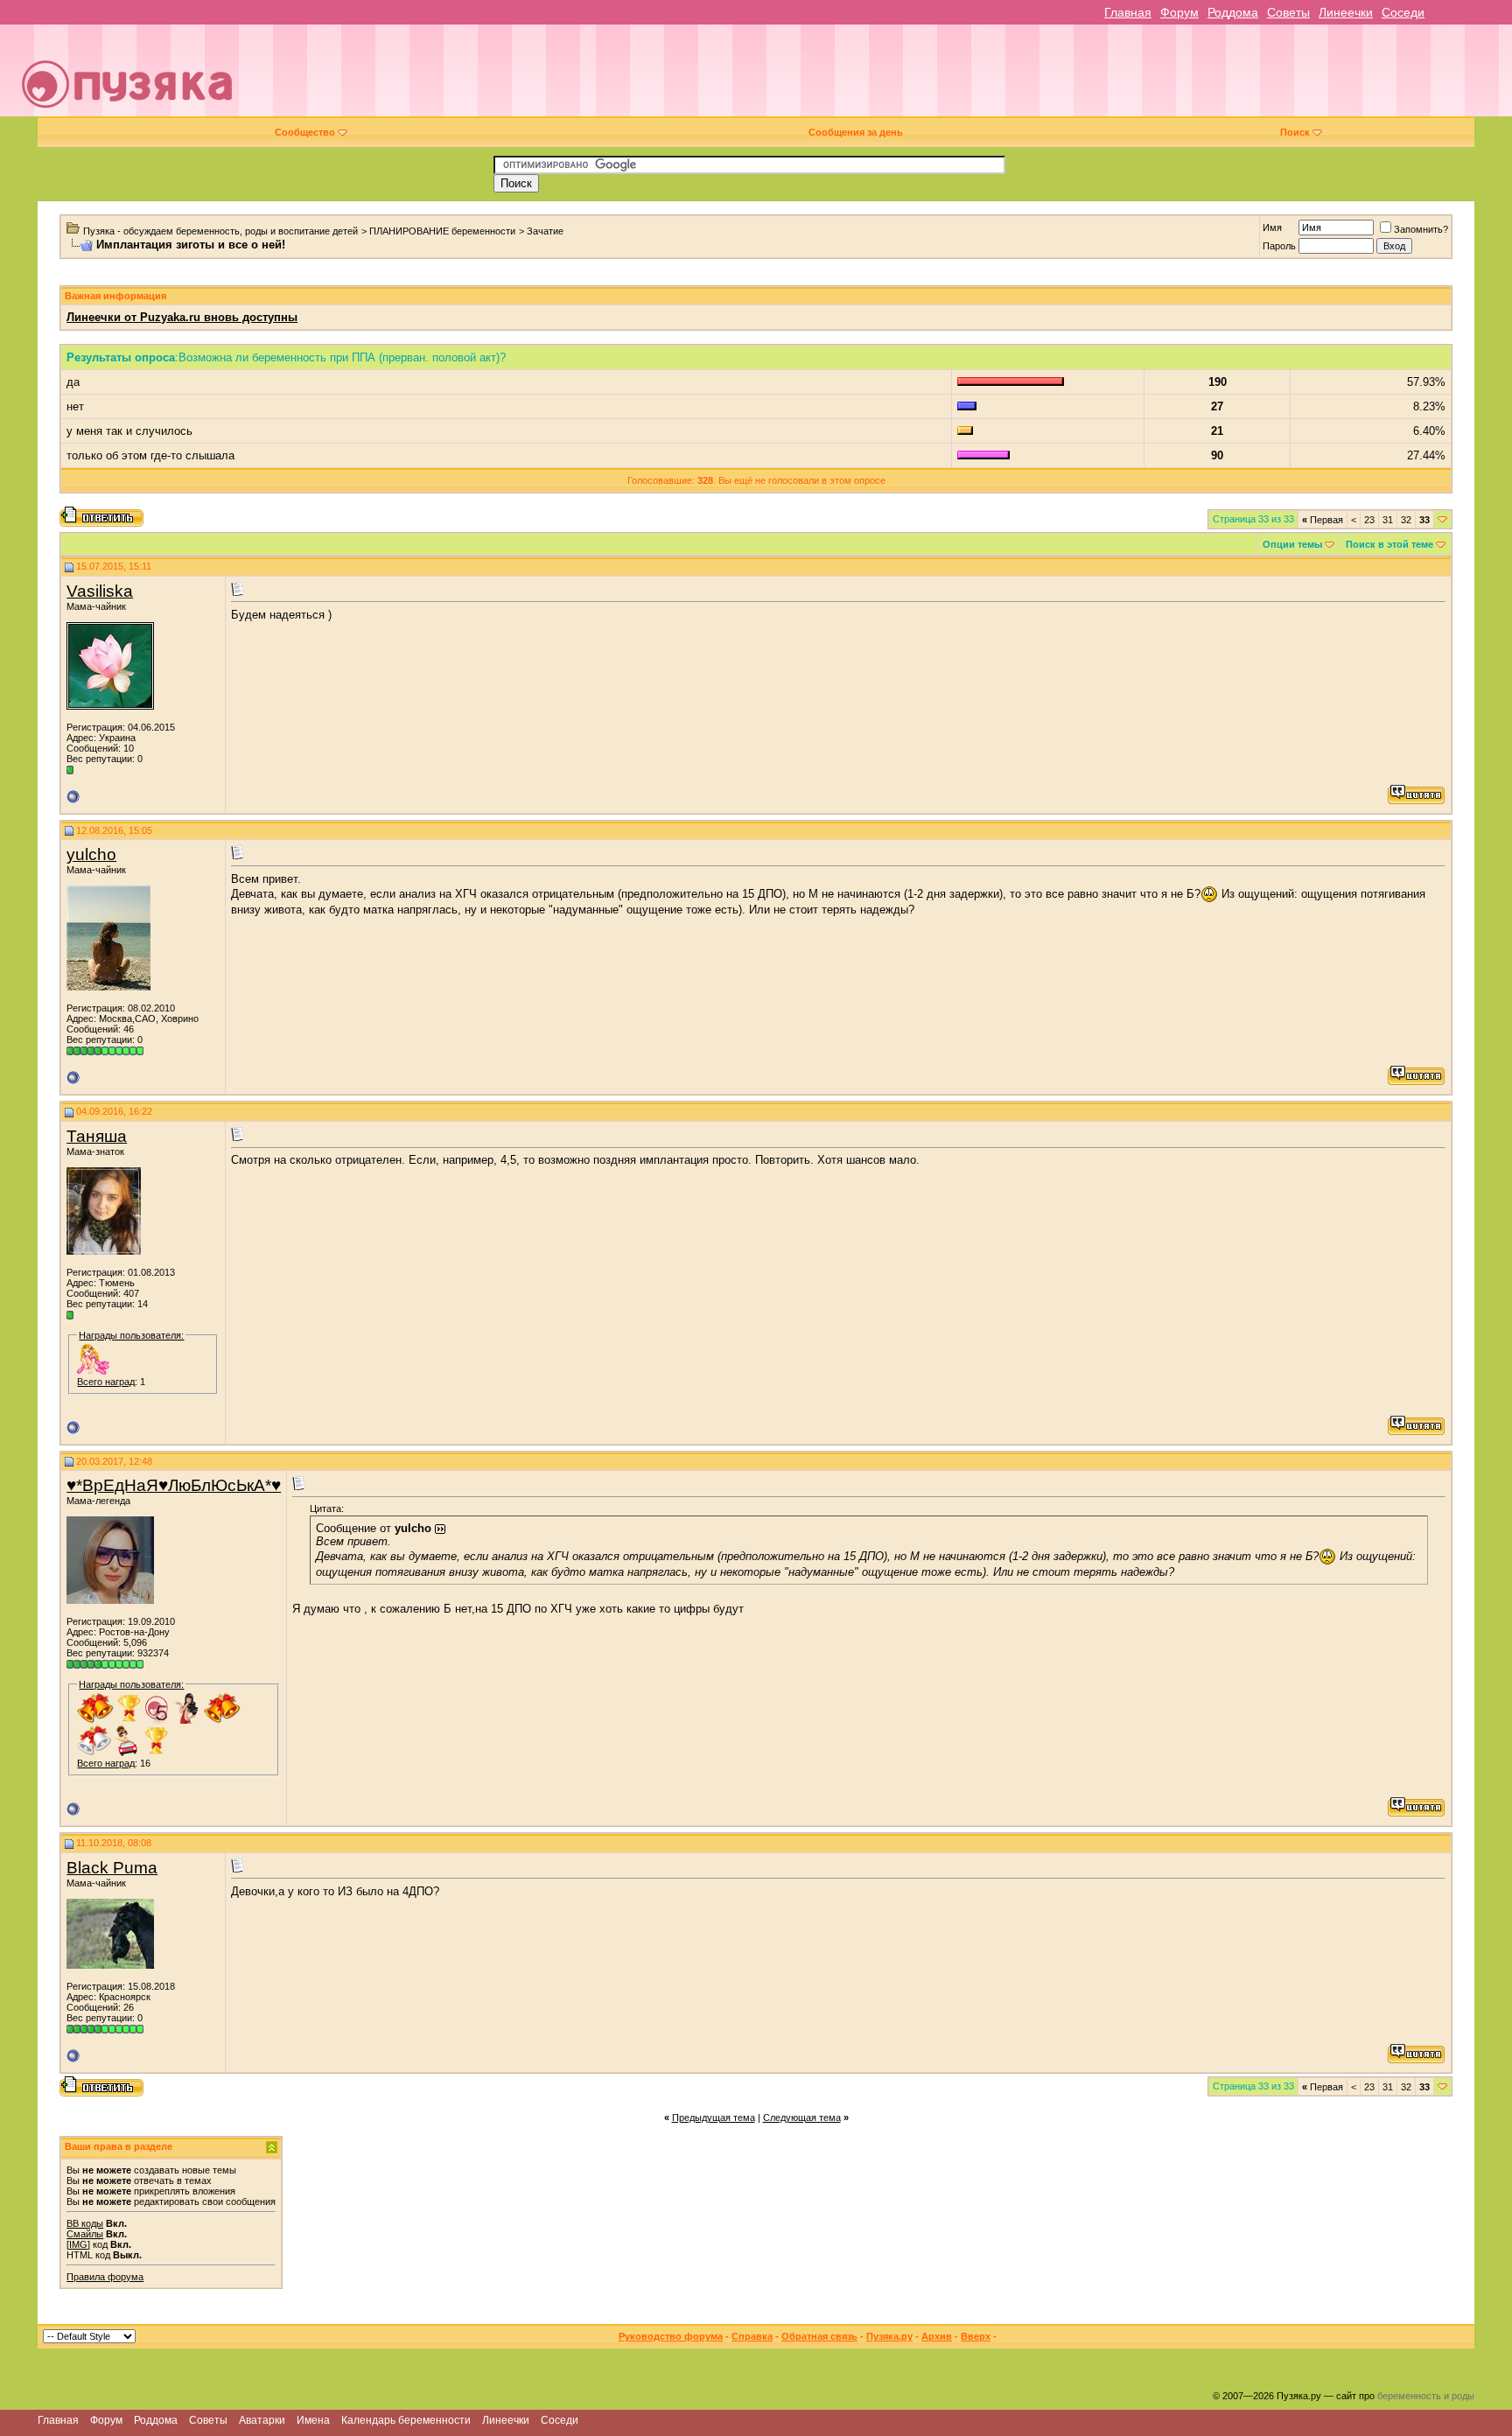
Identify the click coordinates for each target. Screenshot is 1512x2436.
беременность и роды (1426, 2396)
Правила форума (105, 2277)
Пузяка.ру (889, 2336)
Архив (937, 2336)
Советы (1288, 12)
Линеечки (1346, 12)
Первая (1323, 520)
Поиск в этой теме (1389, 544)
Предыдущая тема (714, 2117)
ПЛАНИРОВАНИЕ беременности (442, 231)
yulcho (91, 854)
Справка (752, 2336)
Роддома (1233, 12)
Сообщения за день (856, 132)
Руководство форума (671, 2336)
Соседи (1403, 12)
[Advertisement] (878, 77)
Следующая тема (802, 2117)
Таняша (97, 1136)
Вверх (976, 2336)
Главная (1128, 12)
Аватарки (262, 2420)
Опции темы (1292, 544)
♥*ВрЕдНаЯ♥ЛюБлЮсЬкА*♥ (174, 1485)
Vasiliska (100, 591)
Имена (313, 2420)
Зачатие (545, 231)
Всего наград (106, 1382)
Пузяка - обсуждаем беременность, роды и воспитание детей (220, 231)
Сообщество (305, 132)
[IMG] (78, 2244)
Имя (1272, 227)
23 (1369, 520)
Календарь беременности (406, 2420)
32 (1406, 520)
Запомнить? (1421, 229)
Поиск (1295, 132)
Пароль (1279, 246)
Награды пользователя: (131, 1335)
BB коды (85, 2223)
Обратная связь (819, 2336)
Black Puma (112, 1868)
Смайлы (85, 2234)
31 (1388, 520)
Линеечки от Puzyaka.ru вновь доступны (182, 317)
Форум (1179, 12)
